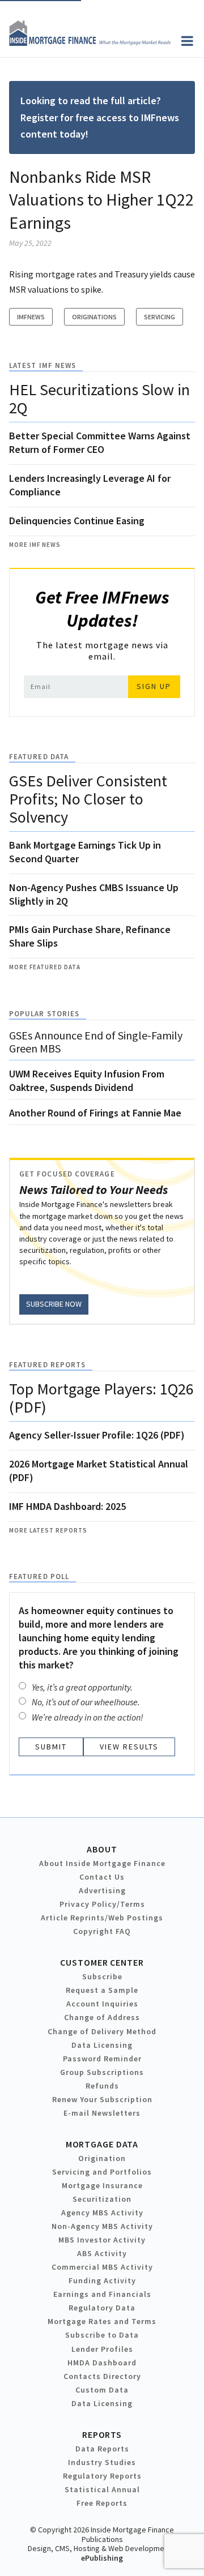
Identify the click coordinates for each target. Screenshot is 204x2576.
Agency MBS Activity (102, 2213)
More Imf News (35, 545)
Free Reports (102, 2503)
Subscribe (102, 1976)
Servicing (160, 317)
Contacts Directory (102, 2376)
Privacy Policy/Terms (102, 1904)
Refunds (102, 2086)
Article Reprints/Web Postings (102, 1918)
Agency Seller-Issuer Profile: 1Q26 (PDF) (97, 1435)
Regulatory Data (102, 2308)
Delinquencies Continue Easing (77, 521)
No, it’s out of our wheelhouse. (86, 1702)
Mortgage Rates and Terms (102, 2321)
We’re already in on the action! (88, 1717)
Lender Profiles (102, 2349)
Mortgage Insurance (102, 2185)
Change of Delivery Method (102, 2031)
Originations (94, 317)
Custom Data (102, 2390)
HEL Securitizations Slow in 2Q (99, 399)
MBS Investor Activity (102, 2240)
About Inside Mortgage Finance (102, 1863)
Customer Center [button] (102, 1962)
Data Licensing (102, 2045)
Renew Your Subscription (102, 2099)
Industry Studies (102, 2462)
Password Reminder (102, 2059)
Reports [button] (102, 2434)
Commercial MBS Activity (102, 2267)
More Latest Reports (48, 1530)
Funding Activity (102, 2280)
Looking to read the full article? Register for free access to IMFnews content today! (100, 117)
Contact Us (102, 1877)
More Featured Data (45, 967)
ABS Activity (102, 2253)
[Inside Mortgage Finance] (90, 42)
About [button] (102, 1849)
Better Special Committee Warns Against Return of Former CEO (100, 442)
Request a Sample (102, 1990)
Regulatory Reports (102, 2476)
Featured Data (39, 757)
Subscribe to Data (102, 2335)
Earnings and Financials (102, 2294)
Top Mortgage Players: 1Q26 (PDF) (101, 1398)
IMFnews (31, 317)
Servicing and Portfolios (102, 2172)
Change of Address (102, 2017)
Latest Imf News (42, 365)
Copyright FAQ (102, 1931)
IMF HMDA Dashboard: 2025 (67, 1506)
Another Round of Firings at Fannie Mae (95, 1113)
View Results (129, 1747)
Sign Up (154, 686)
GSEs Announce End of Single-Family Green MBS (96, 1042)
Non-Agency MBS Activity (102, 2226)
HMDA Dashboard (102, 2363)
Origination (102, 2158)
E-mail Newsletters (102, 2113)
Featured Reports (47, 1365)
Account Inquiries (102, 2004)
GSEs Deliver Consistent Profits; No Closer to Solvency (88, 799)
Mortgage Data (102, 2144)
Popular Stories (44, 1014)
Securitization (102, 2199)
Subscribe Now (54, 1304)
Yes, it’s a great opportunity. (82, 1687)
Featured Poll (39, 1576)
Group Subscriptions (102, 2072)
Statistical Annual (102, 2489)
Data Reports (102, 2449)
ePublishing (102, 2558)
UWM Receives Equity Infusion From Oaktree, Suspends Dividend (87, 1081)
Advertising (102, 1890)
